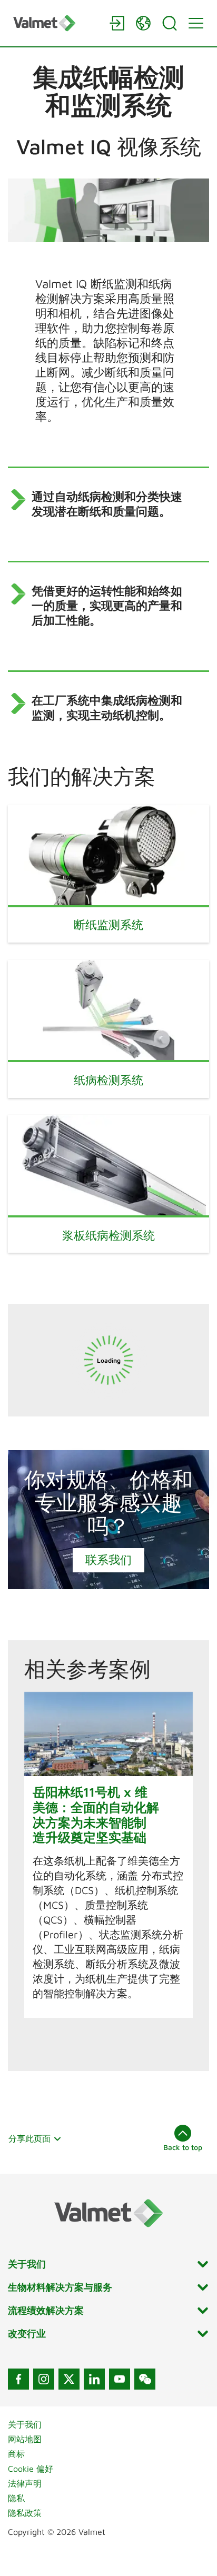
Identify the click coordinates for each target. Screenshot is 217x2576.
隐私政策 (25, 2513)
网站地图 (25, 2439)
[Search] (170, 23)
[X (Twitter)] (69, 2379)
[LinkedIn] (94, 2379)
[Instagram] (44, 2379)
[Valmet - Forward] (56, 23)
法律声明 (25, 2483)
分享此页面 (29, 2138)
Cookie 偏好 (31, 2469)
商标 (16, 2454)
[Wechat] (145, 2379)
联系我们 (108, 1560)
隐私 (16, 2498)
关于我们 (25, 2424)
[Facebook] (18, 2379)
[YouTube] (120, 2379)
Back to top (183, 2147)
